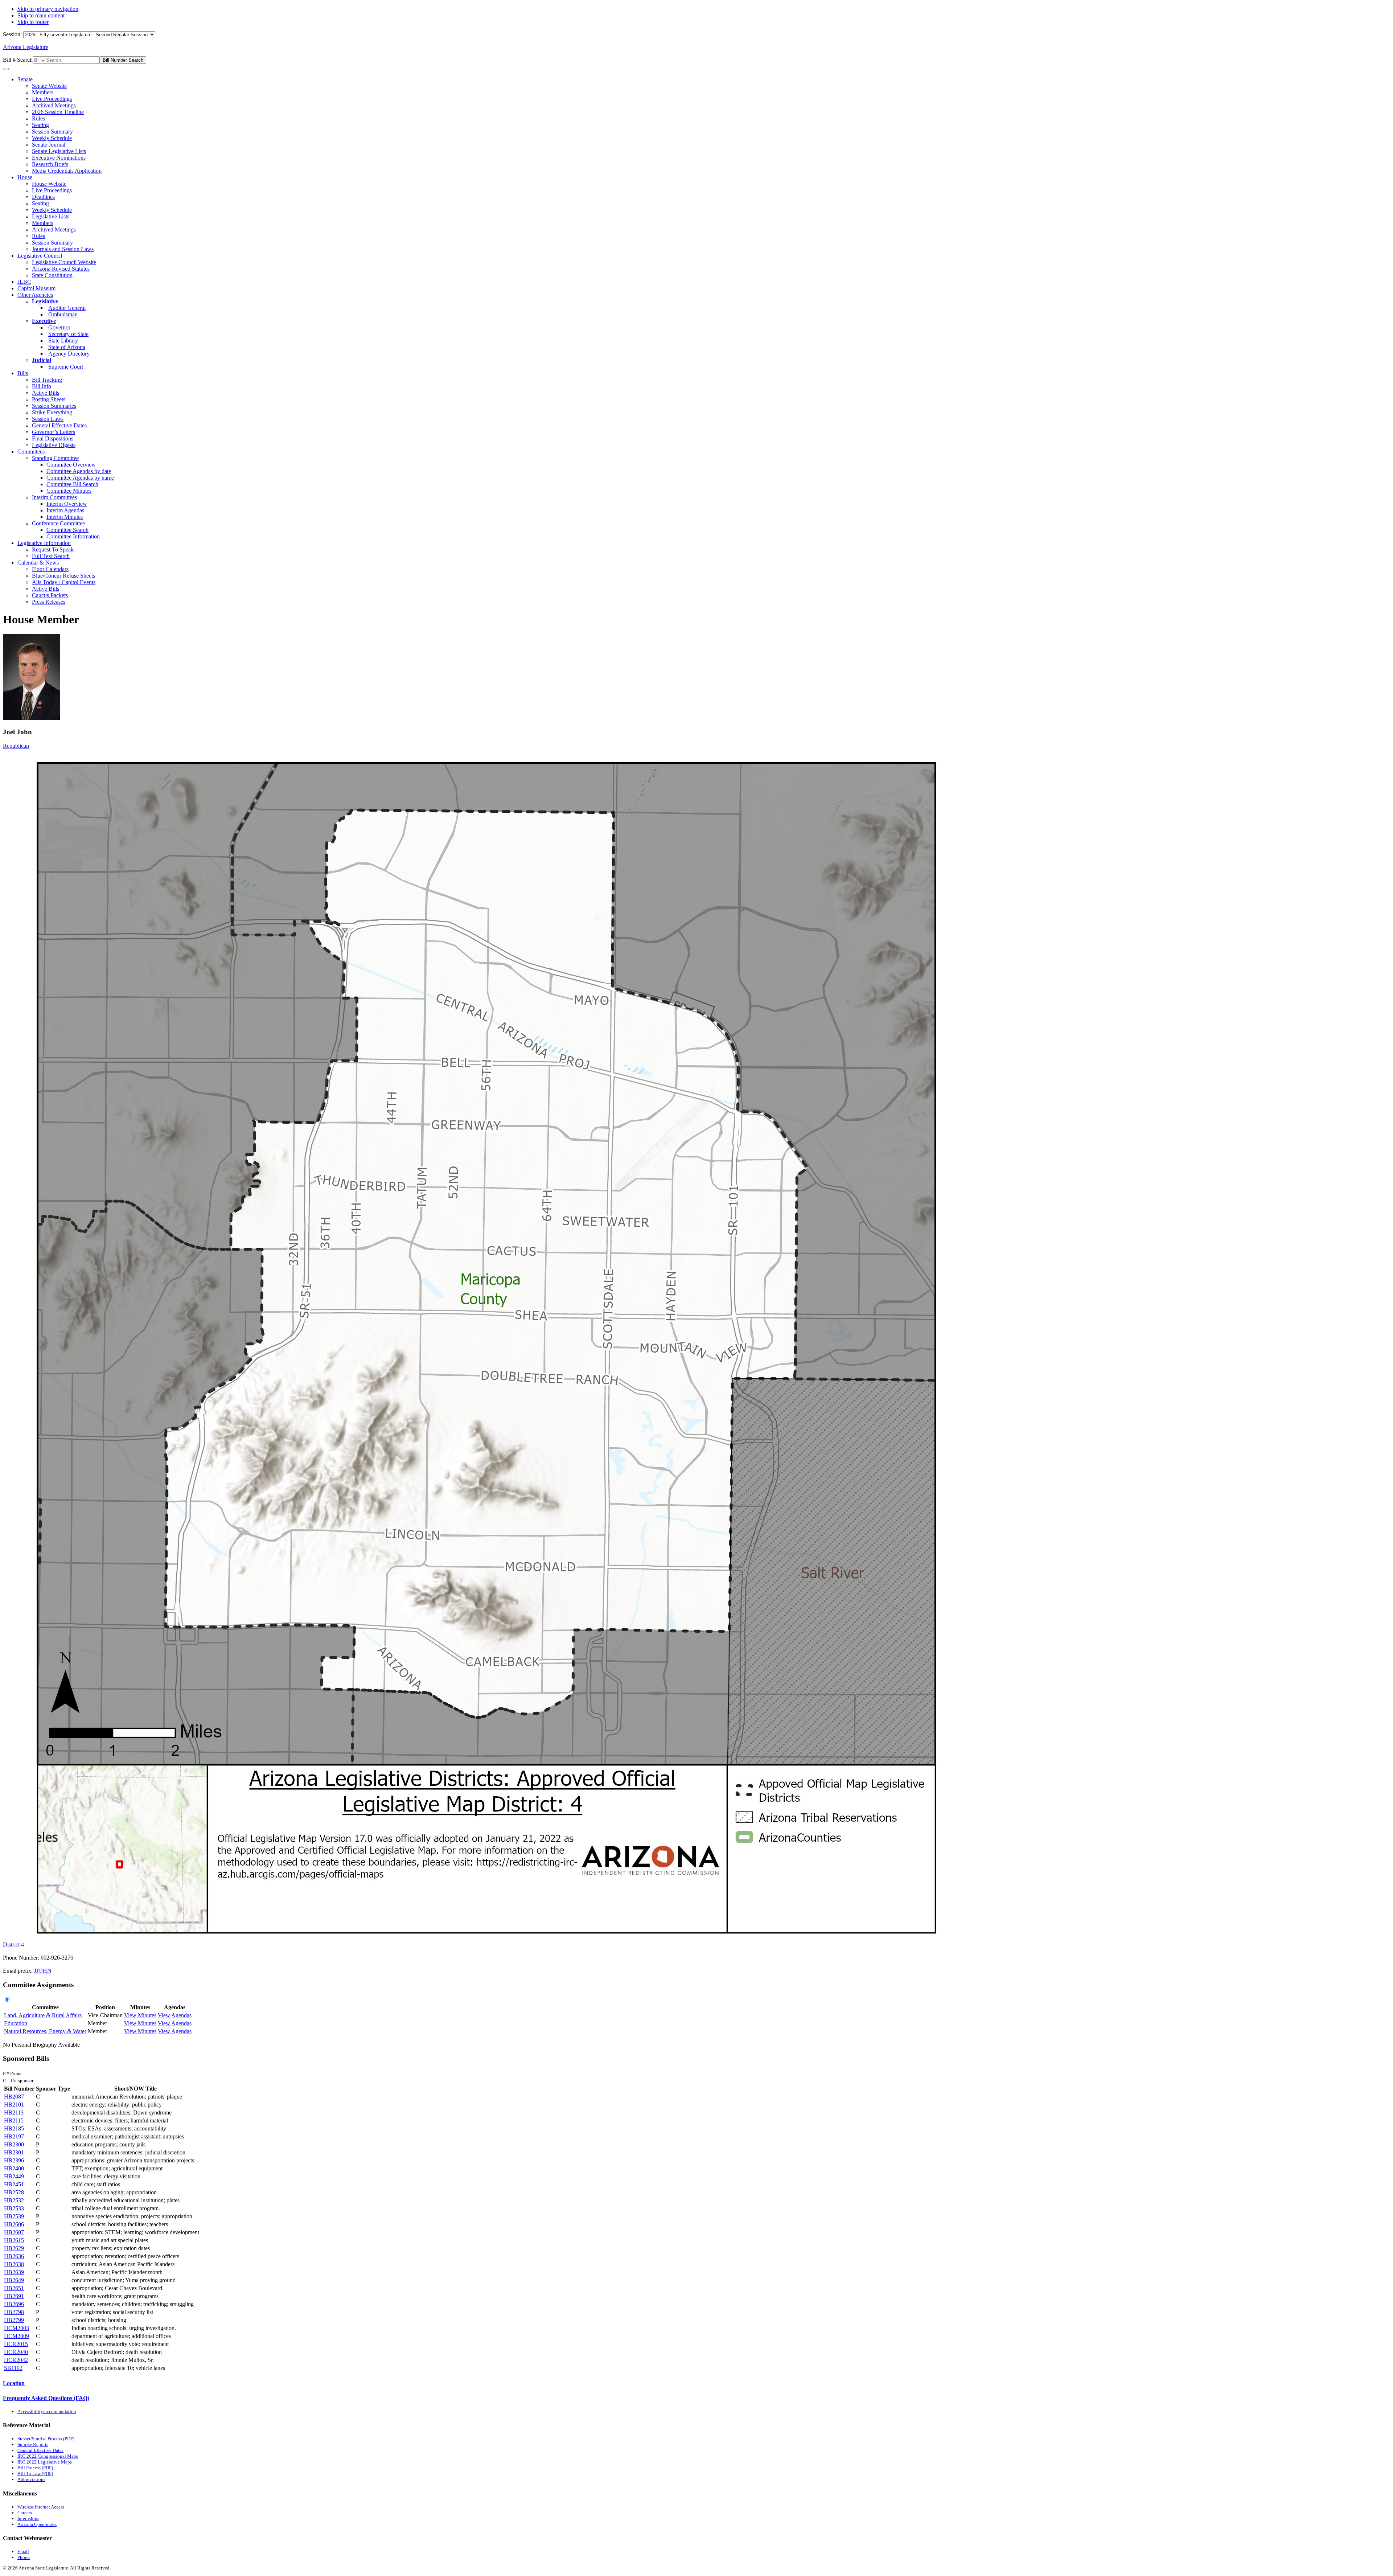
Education (16, 2023)
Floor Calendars (50, 569)
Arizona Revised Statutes (61, 269)
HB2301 (14, 2152)
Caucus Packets (50, 595)
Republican (16, 746)
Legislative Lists (51, 216)
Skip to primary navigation (48, 9)
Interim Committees (54, 497)
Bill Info (42, 386)
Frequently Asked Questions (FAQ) (46, 2398)
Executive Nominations (59, 158)
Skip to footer (33, 22)
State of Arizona (67, 347)
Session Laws (48, 419)
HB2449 (14, 2176)
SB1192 (13, 2368)
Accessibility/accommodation (47, 2411)
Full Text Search (51, 556)
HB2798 (14, 2312)
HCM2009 (17, 2336)
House (25, 177)
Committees (31, 452)
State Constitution (52, 275)
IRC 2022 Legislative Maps (45, 2462)
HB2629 (14, 2248)
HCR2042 (16, 2360)
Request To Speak (53, 549)
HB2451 (14, 2184)
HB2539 (14, 2216)
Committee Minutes (69, 491)
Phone (24, 2557)
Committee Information (73, 536)
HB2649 (14, 2280)
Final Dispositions (53, 438)
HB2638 (14, 2264)
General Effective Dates (59, 425)
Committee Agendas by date (79, 471)
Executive (44, 321)
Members (43, 92)
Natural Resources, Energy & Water (45, 2031)
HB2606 (14, 2224)
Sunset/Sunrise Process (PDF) (46, 2439)
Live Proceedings (52, 99)
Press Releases (49, 602)
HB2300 (14, 2144)
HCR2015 (16, 2344)
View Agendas (175, 2015)
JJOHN (43, 1971)
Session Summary (52, 132)
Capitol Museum (36, 288)
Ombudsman (63, 314)
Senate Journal (49, 145)
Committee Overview (71, 465)
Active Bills (46, 393)
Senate (25, 79)
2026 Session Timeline (58, 112)
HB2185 (14, 2128)
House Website (49, 184)
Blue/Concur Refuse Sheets (63, 576)
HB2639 (14, 2272)
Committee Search (67, 530)
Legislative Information (44, 543)
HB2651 (14, 2288)
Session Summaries (54, 406)
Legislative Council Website (64, 262)
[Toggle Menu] (6, 69)
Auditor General (67, 308)
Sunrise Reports (33, 2444)
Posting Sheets (49, 399)
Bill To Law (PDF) (35, 2474)
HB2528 (14, 2192)
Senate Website (49, 86)
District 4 (13, 1945)
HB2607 (14, 2232)
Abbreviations (31, 2479)
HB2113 (14, 2113)
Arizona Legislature (26, 47)
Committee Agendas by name (80, 478)
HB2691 (14, 2296)
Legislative (45, 301)
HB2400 (14, 2168)
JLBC (24, 282)
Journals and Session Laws (63, 249)
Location (14, 2383)
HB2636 (14, 2256)
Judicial (42, 360)
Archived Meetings (54, 105)
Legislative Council (40, 256)
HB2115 (14, 2120)
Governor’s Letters (54, 432)
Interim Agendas (65, 510)
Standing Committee (55, 458)
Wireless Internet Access (41, 2507)
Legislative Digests (54, 445)
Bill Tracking (47, 380)
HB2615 (14, 2240)
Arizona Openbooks (37, 2524)
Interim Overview (67, 504)
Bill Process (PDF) (35, 2468)
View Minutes (140, 2015)
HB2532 (14, 2200)
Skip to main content (41, 15)
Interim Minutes (65, 517)
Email (23, 2552)
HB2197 (14, 2136)
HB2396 (14, 2160)
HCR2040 (16, 2352)
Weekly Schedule (52, 138)
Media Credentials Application (67, 171)
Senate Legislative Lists (59, 151)
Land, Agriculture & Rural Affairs (43, 2015)
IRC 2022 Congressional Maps (48, 2456)
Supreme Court (66, 367)
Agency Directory (69, 354)
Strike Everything (52, 412)
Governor (59, 327)
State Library (63, 341)
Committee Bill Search (72, 484)
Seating (40, 125)
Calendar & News (38, 563)
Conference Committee (58, 523)
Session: (13, 34)
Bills (23, 373)
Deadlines (43, 197)
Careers (25, 2513)
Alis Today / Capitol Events (64, 582)
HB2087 (14, 2097)
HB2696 (14, 2304)
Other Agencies (35, 295)
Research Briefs (50, 164)
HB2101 (14, 2105)
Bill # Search (18, 60)
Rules (38, 118)
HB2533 (14, 2208)
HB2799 (14, 2320)
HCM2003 (17, 2328)
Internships (28, 2518)
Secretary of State (68, 334)
